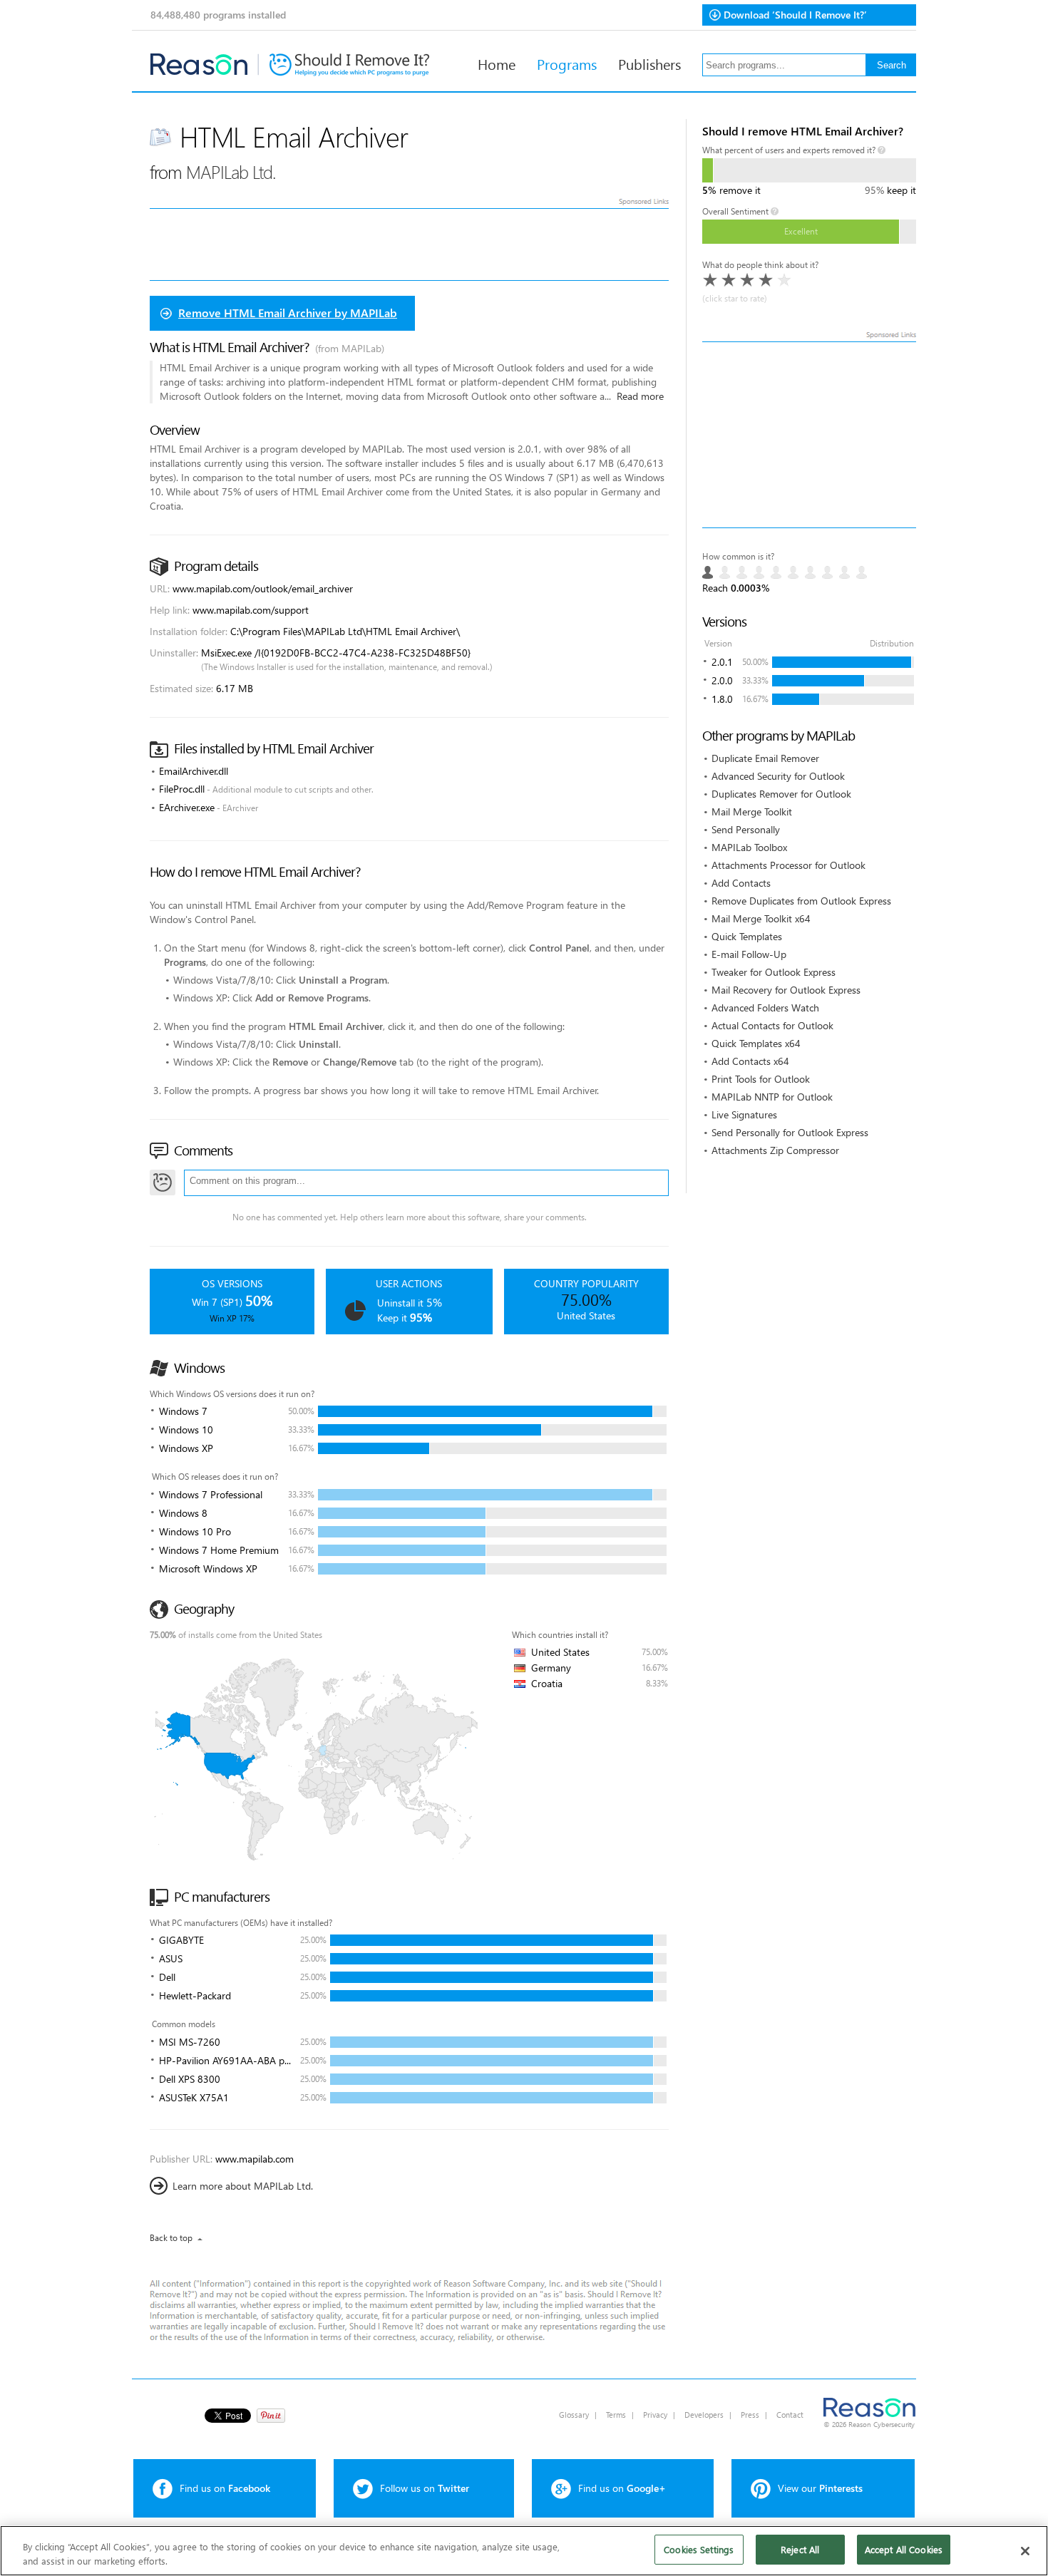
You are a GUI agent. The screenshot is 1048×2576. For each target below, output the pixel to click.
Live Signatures (744, 1114)
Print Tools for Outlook (761, 1079)
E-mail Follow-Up (749, 954)
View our (820, 2488)
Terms (616, 2415)
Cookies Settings (699, 2549)
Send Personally (746, 829)
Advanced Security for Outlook (778, 776)
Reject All (800, 2549)
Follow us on (425, 2488)
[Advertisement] (809, 435)
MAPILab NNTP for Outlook (772, 1097)
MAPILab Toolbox (749, 847)
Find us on (225, 2488)
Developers (704, 2415)
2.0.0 (722, 680)
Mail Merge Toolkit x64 (761, 918)
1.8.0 (722, 699)
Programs (567, 63)
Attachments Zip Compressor (775, 1150)
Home (497, 63)
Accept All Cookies (904, 2549)
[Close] (1025, 2551)
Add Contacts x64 (750, 1061)
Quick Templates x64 (756, 1043)
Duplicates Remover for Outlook (781, 794)
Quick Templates (747, 936)
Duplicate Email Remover (765, 758)
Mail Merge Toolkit (752, 812)
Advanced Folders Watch (765, 1008)
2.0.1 (722, 662)
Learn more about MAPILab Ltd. (243, 2186)
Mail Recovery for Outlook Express (786, 990)
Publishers (649, 63)
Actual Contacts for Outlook (772, 1025)
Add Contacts (741, 883)
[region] (524, 2551)
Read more (640, 396)
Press (750, 2415)
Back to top (171, 2238)
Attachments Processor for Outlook (788, 865)
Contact (790, 2415)
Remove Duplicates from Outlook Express (801, 901)
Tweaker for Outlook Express (774, 972)
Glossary (574, 2415)
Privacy (655, 2415)
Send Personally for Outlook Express (790, 1132)
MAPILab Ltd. (231, 171)
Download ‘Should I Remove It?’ (795, 15)
